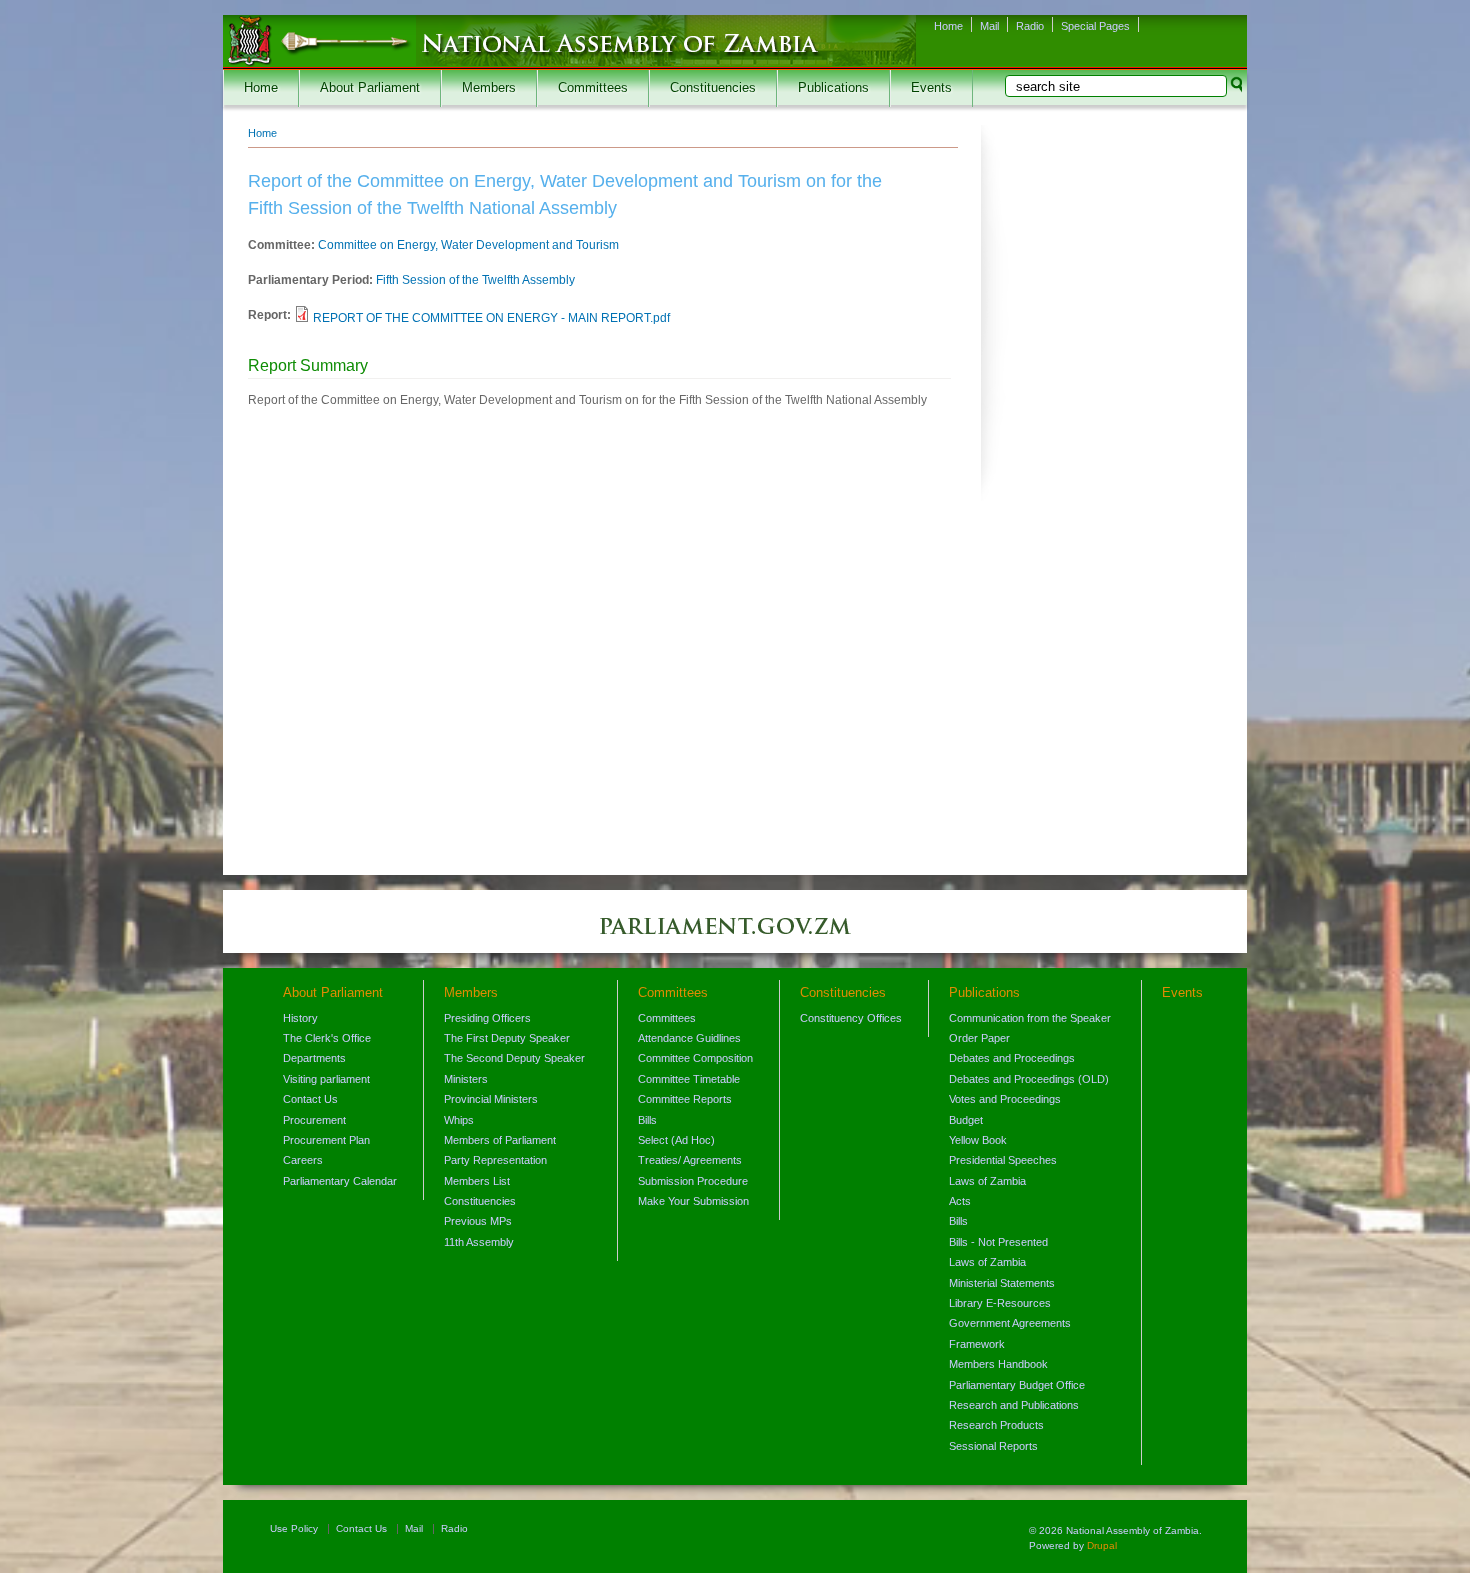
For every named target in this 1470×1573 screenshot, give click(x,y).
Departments (314, 1058)
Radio (1030, 26)
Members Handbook (998, 1364)
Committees (593, 88)
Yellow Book (978, 1140)
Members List (477, 1181)
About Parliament (370, 88)
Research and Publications (1014, 1405)
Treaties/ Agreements (690, 1160)
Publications (833, 88)
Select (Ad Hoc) (676, 1140)
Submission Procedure (693, 1181)
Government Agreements (1010, 1323)
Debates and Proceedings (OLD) (1029, 1079)
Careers (303, 1160)
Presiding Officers (487, 1018)
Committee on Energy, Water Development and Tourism (468, 245)
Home (948, 26)
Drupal (1102, 1545)
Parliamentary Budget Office (1017, 1385)
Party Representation (495, 1160)
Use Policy (294, 1528)
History (300, 1018)
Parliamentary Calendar (340, 1181)
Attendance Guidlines (689, 1038)
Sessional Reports (993, 1446)
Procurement (314, 1120)
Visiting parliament (326, 1079)
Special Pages (1095, 26)
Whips (459, 1120)
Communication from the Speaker (1030, 1018)
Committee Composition (695, 1058)
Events (931, 88)
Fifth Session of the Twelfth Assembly (475, 280)
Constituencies (713, 88)
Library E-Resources (1000, 1303)
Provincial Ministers (491, 1099)
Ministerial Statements (1002, 1283)
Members (489, 88)
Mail (989, 26)
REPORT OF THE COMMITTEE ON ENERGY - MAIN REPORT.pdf (491, 318)
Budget (966, 1120)
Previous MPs (478, 1221)
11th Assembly (479, 1242)
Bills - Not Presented (998, 1242)
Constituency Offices (851, 1018)
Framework (977, 1344)
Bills (647, 1120)
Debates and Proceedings (1012, 1058)
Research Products (996, 1425)
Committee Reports (685, 1099)
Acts (960, 1201)
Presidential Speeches (1003, 1160)
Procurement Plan (326, 1140)
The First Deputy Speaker (507, 1038)
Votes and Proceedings (1005, 1099)
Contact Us (310, 1099)
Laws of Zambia (987, 1181)
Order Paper (979, 1038)
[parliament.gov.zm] (735, 936)
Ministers (466, 1079)
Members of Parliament (500, 1140)
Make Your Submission (693, 1201)
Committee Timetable (689, 1079)
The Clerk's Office (327, 1038)
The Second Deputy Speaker (514, 1058)
